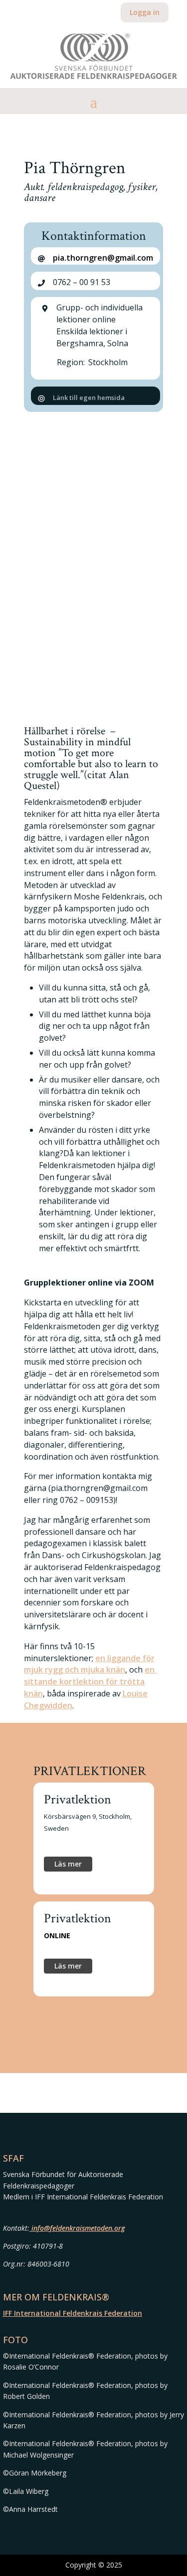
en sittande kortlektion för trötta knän (90, 1682)
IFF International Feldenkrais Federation (73, 2313)
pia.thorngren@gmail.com (103, 258)
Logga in (145, 12)
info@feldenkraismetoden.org (77, 2228)
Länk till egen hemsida (89, 397)
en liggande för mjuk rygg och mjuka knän (89, 1664)
